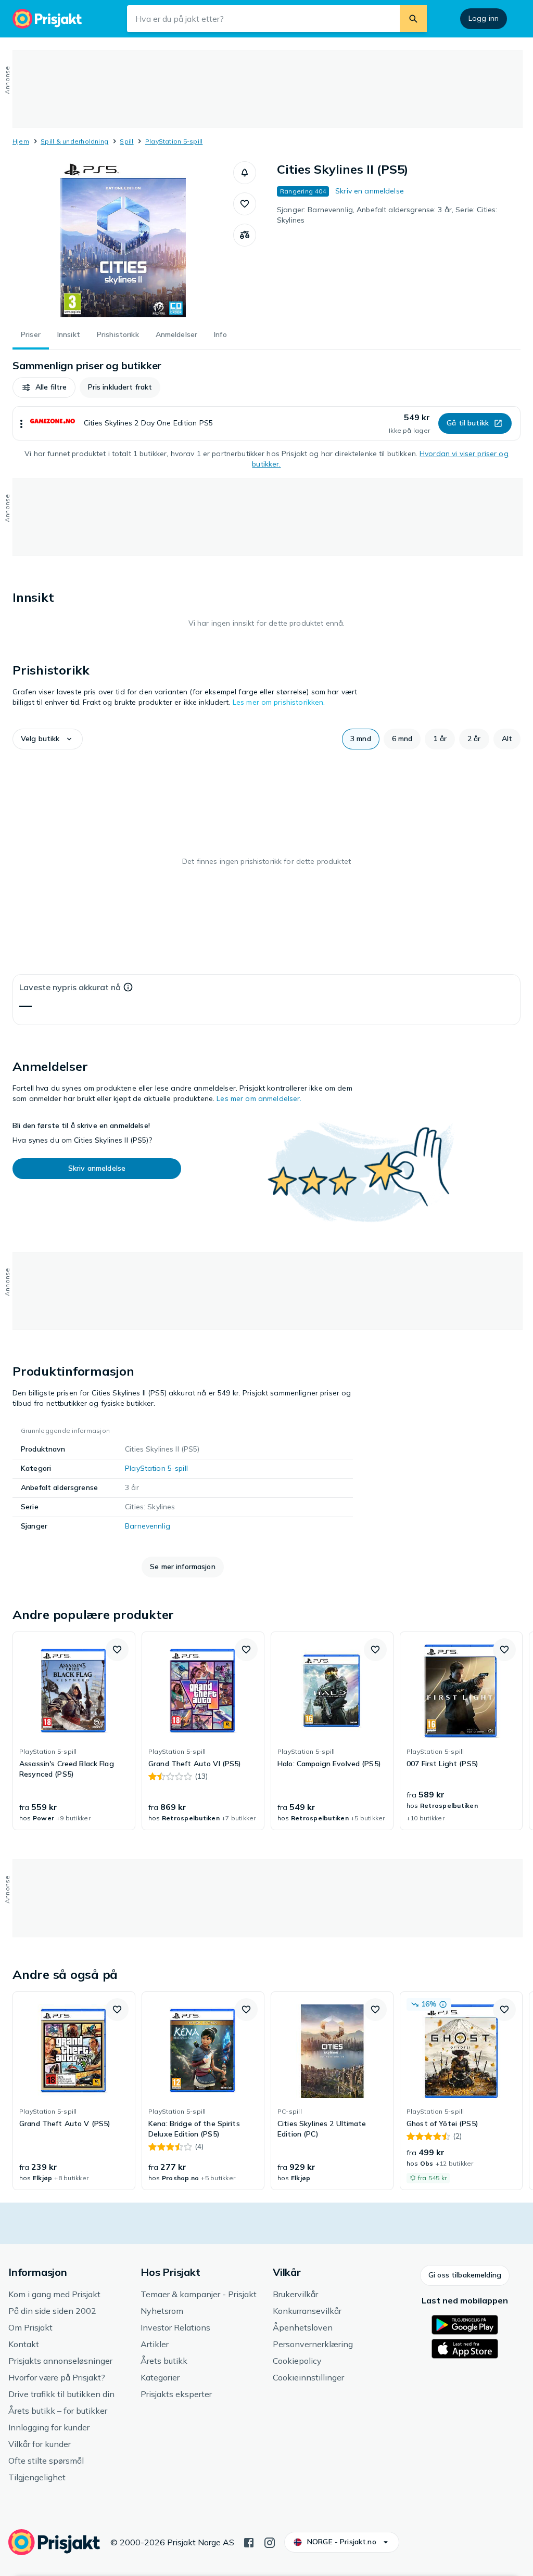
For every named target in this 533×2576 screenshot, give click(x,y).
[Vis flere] (21, 423)
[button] (245, 173)
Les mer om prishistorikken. (279, 702)
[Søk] (413, 19)
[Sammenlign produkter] (245, 235)
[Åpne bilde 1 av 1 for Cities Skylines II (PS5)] (123, 239)
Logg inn (484, 18)
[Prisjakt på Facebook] (249, 2542)
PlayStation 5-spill (174, 141)
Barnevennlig (148, 1526)
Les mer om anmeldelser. (259, 1098)
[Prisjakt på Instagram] (270, 2542)
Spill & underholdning (74, 141)
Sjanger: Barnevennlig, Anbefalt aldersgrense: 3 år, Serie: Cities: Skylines (387, 215)
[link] (74, 1731)
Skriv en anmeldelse (370, 191)
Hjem (21, 141)
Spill (126, 141)
